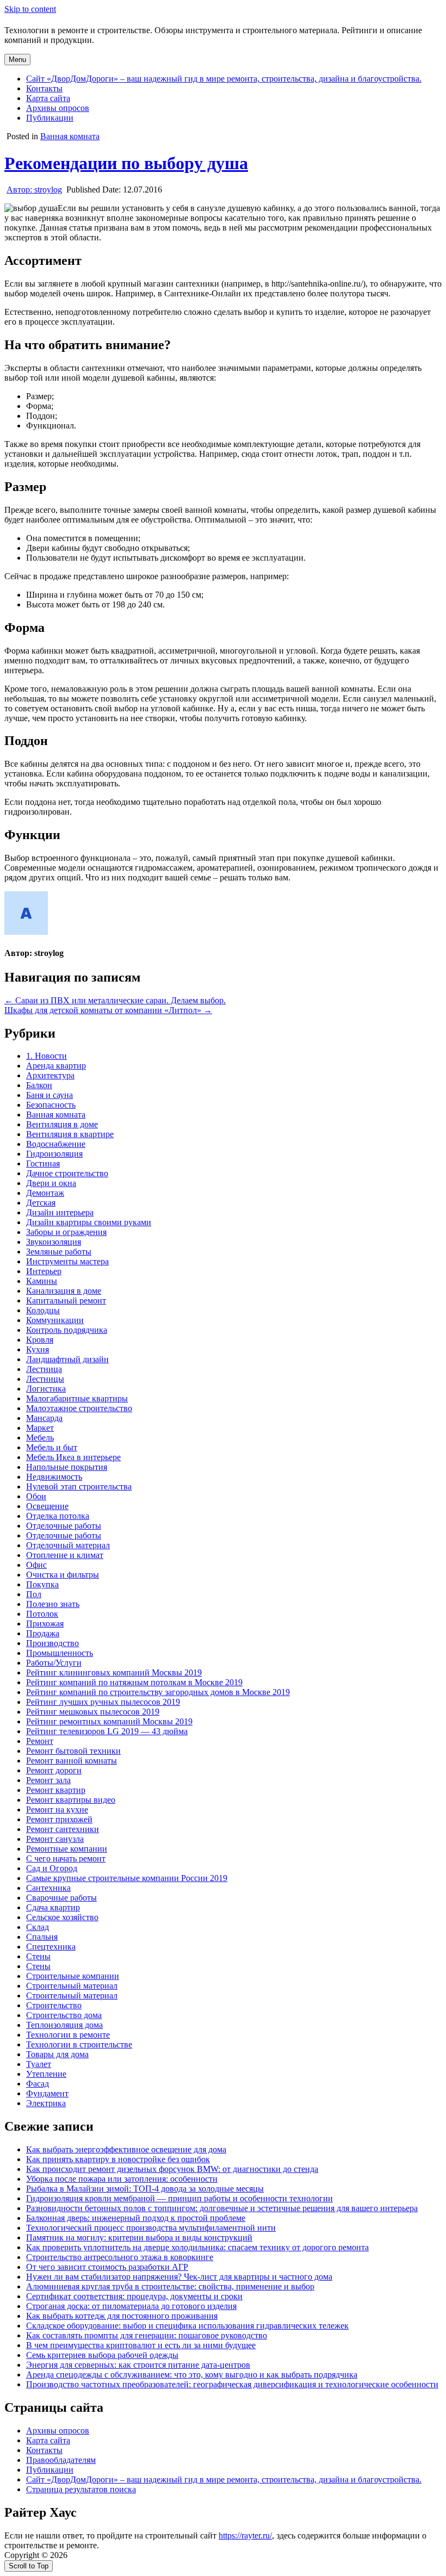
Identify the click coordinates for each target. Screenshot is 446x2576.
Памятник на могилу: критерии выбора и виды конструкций (139, 2237)
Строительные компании (73, 1976)
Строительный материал (72, 1986)
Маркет (40, 1428)
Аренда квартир (56, 1066)
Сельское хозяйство (62, 1917)
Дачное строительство (67, 1173)
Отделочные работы (64, 1526)
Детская (41, 1203)
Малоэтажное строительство (79, 1408)
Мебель (40, 1438)
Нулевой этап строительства (79, 1486)
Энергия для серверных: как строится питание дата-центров (138, 2365)
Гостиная (43, 1163)
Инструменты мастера (67, 1261)
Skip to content (30, 9)
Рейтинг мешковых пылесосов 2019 (93, 1712)
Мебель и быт (52, 1447)
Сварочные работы (61, 1898)
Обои (36, 1496)
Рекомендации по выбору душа (126, 163)
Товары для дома (57, 2054)
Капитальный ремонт (66, 1301)
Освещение (47, 1506)
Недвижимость (54, 1477)
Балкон (39, 1085)
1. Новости (47, 1056)
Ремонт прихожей (59, 1819)
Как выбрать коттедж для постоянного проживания (122, 2316)
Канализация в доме (64, 1291)
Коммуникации (55, 1320)
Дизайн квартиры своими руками (89, 1222)
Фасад (38, 2084)
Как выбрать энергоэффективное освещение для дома (126, 2149)
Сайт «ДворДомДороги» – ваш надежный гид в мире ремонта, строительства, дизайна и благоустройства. (224, 79)
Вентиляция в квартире (70, 1134)
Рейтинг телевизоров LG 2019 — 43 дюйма (107, 1731)
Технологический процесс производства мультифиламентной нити (151, 2228)
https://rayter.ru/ (245, 2535)
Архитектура (50, 1075)
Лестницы (45, 1379)
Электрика (46, 2103)
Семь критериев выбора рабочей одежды (102, 2355)
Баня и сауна (49, 1095)
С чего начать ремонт (66, 1858)
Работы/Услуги (54, 1663)
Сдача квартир (53, 1907)
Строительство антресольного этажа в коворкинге (120, 2257)
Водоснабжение (56, 1144)
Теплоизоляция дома (64, 2025)
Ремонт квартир (56, 1790)
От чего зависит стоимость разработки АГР (107, 2267)
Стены (38, 1956)
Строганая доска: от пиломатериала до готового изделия (131, 2306)
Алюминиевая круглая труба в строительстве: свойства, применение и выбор (170, 2286)
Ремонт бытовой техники (73, 1751)
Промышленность (60, 1653)
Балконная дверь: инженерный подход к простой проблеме (136, 2218)
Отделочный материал (68, 1545)
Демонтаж (45, 1193)
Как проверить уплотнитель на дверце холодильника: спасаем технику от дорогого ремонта (197, 2247)
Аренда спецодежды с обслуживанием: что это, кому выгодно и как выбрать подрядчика (192, 2375)
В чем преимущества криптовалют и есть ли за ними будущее (141, 2345)
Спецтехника (51, 1947)
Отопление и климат (65, 1555)
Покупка (42, 1584)
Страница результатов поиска (81, 2489)
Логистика (46, 1389)
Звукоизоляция (54, 1242)
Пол (34, 1594)
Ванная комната (70, 136)
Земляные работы (59, 1252)
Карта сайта (48, 98)
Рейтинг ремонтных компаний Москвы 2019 (109, 1721)
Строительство (54, 2005)
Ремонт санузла (55, 1839)
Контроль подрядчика (67, 1330)
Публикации (50, 118)
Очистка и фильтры (63, 1575)
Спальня (42, 1937)
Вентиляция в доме (62, 1124)
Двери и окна (51, 1183)
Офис (36, 1565)
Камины (42, 1281)
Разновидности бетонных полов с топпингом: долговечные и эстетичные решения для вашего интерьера (222, 2208)
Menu (17, 60)
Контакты (44, 88)
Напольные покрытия (67, 1467)
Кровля (40, 1340)
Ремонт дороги (54, 1770)
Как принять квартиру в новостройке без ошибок (118, 2159)
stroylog (34, 190)
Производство (52, 1643)
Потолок (42, 1614)
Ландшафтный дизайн (67, 1359)
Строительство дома (64, 2015)
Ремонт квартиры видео (71, 1800)
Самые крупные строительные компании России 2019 (127, 1878)
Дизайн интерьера (60, 1212)
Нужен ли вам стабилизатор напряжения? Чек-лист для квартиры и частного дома (179, 2277)
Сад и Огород (52, 1868)
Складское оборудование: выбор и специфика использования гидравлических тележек (187, 2326)
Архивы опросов (58, 108)
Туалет (39, 2064)
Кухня (38, 1349)
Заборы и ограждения (66, 1232)
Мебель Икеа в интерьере (73, 1457)
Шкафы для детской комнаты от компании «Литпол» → (108, 1010)
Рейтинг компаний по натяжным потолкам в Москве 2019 (134, 1682)
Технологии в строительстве (79, 2044)
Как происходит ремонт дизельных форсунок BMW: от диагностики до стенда (172, 2169)
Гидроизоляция (54, 1154)
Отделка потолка (58, 1516)
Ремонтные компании (67, 1849)
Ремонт (40, 1741)
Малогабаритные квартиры (77, 1398)
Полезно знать (53, 1604)
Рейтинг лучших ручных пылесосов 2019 (103, 1702)
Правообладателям (61, 2460)
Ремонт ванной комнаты (72, 1761)
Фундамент (47, 2093)
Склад (38, 1927)
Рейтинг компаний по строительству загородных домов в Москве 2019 (158, 1692)
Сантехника (48, 1888)
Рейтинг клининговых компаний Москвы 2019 (114, 1672)
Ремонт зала (48, 1780)
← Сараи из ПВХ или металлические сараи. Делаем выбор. (115, 1000)
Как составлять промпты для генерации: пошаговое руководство (147, 2335)
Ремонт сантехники (63, 1829)
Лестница (44, 1369)
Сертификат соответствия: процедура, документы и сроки (134, 2296)
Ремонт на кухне (57, 1810)
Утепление (46, 2074)
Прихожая (45, 1624)
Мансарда (44, 1418)
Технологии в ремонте (68, 2035)
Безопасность (51, 1105)
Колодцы (43, 1310)
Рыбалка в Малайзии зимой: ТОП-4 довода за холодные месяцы (145, 2189)
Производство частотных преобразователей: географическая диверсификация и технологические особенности (232, 2384)
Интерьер (44, 1271)
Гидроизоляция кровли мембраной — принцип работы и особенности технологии (179, 2198)
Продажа (43, 1633)
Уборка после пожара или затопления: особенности (122, 2179)
